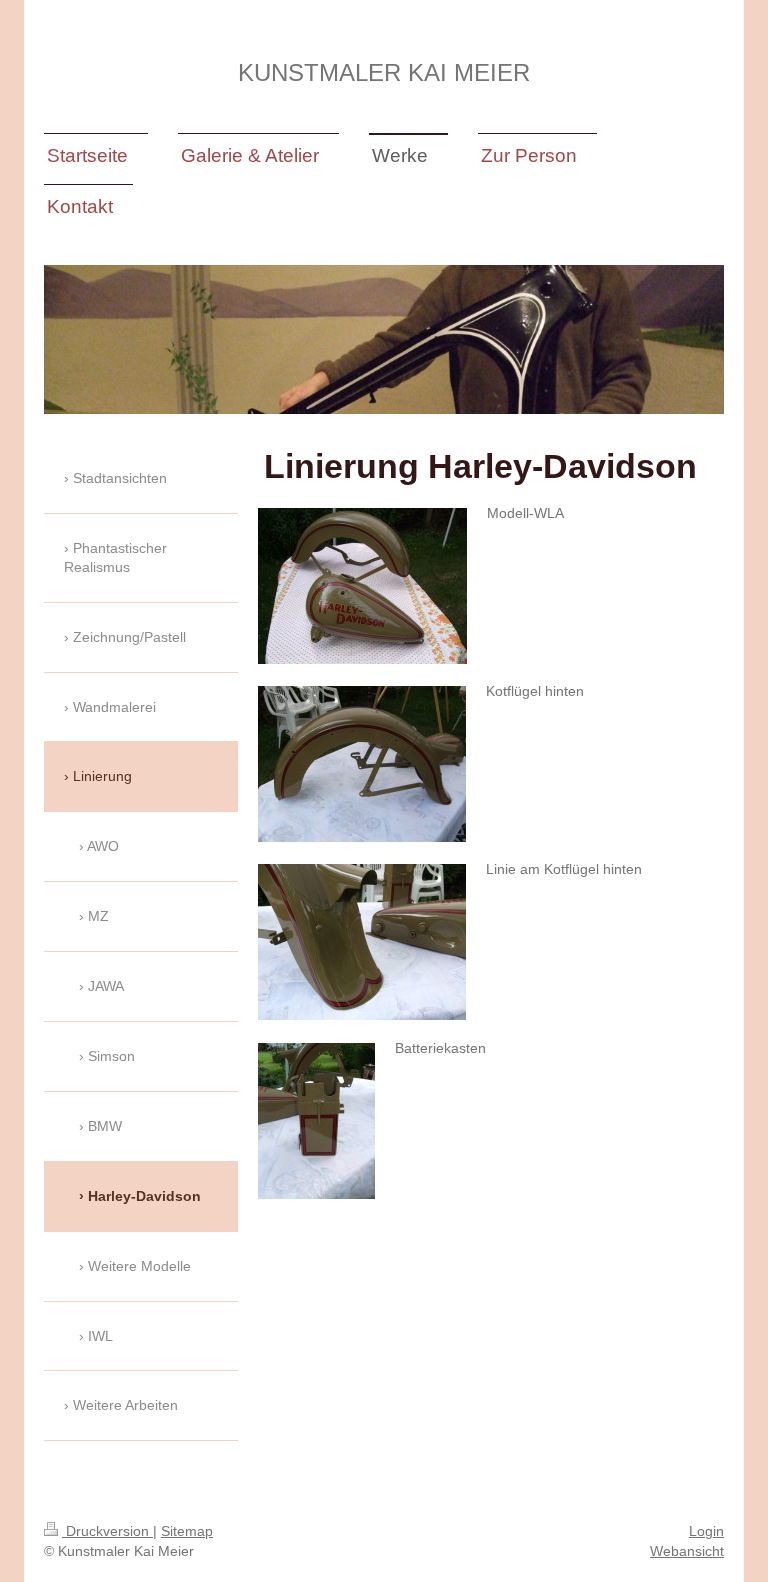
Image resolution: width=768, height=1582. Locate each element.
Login (706, 1531)
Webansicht (687, 1551)
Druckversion (107, 1531)
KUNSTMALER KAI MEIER (384, 72)
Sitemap (187, 1531)
